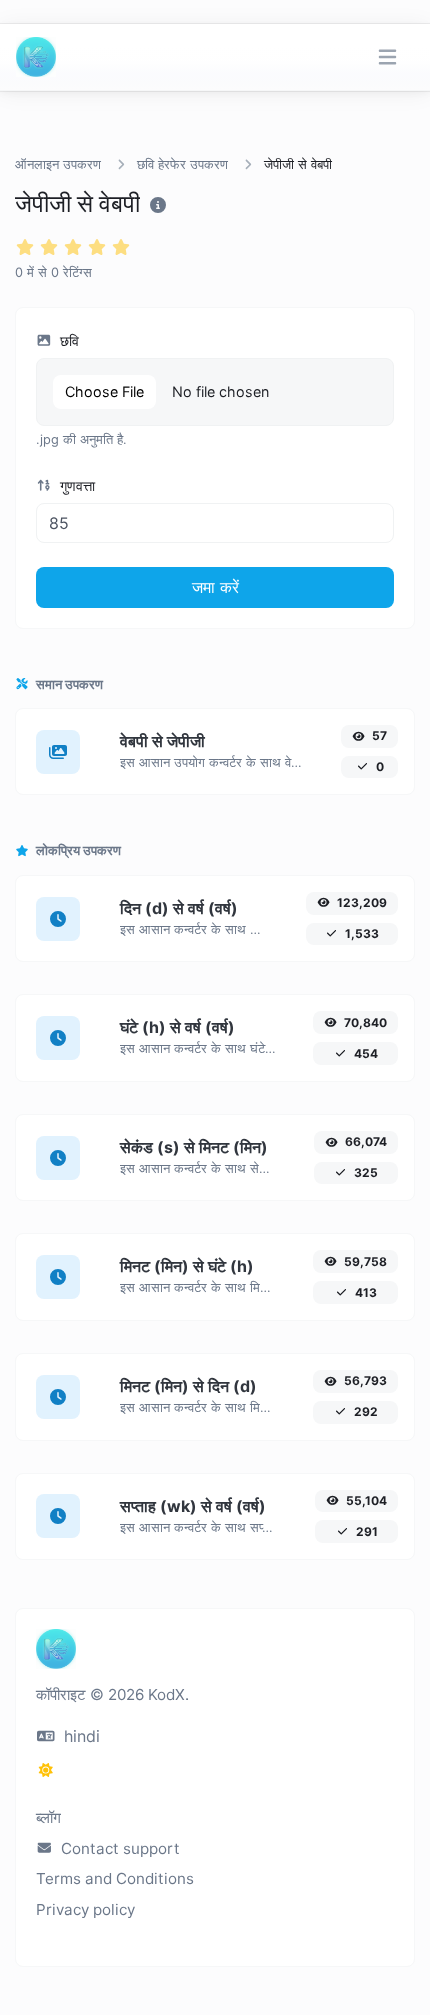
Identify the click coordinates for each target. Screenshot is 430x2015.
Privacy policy (85, 1909)
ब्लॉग (48, 1817)
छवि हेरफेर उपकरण (182, 164)
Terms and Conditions (115, 1878)
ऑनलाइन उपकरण (58, 164)
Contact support (118, 1848)
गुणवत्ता (75, 485)
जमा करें (215, 587)
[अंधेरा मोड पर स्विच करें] (46, 1770)
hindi (79, 1736)
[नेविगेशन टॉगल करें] (387, 57)
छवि (67, 340)
